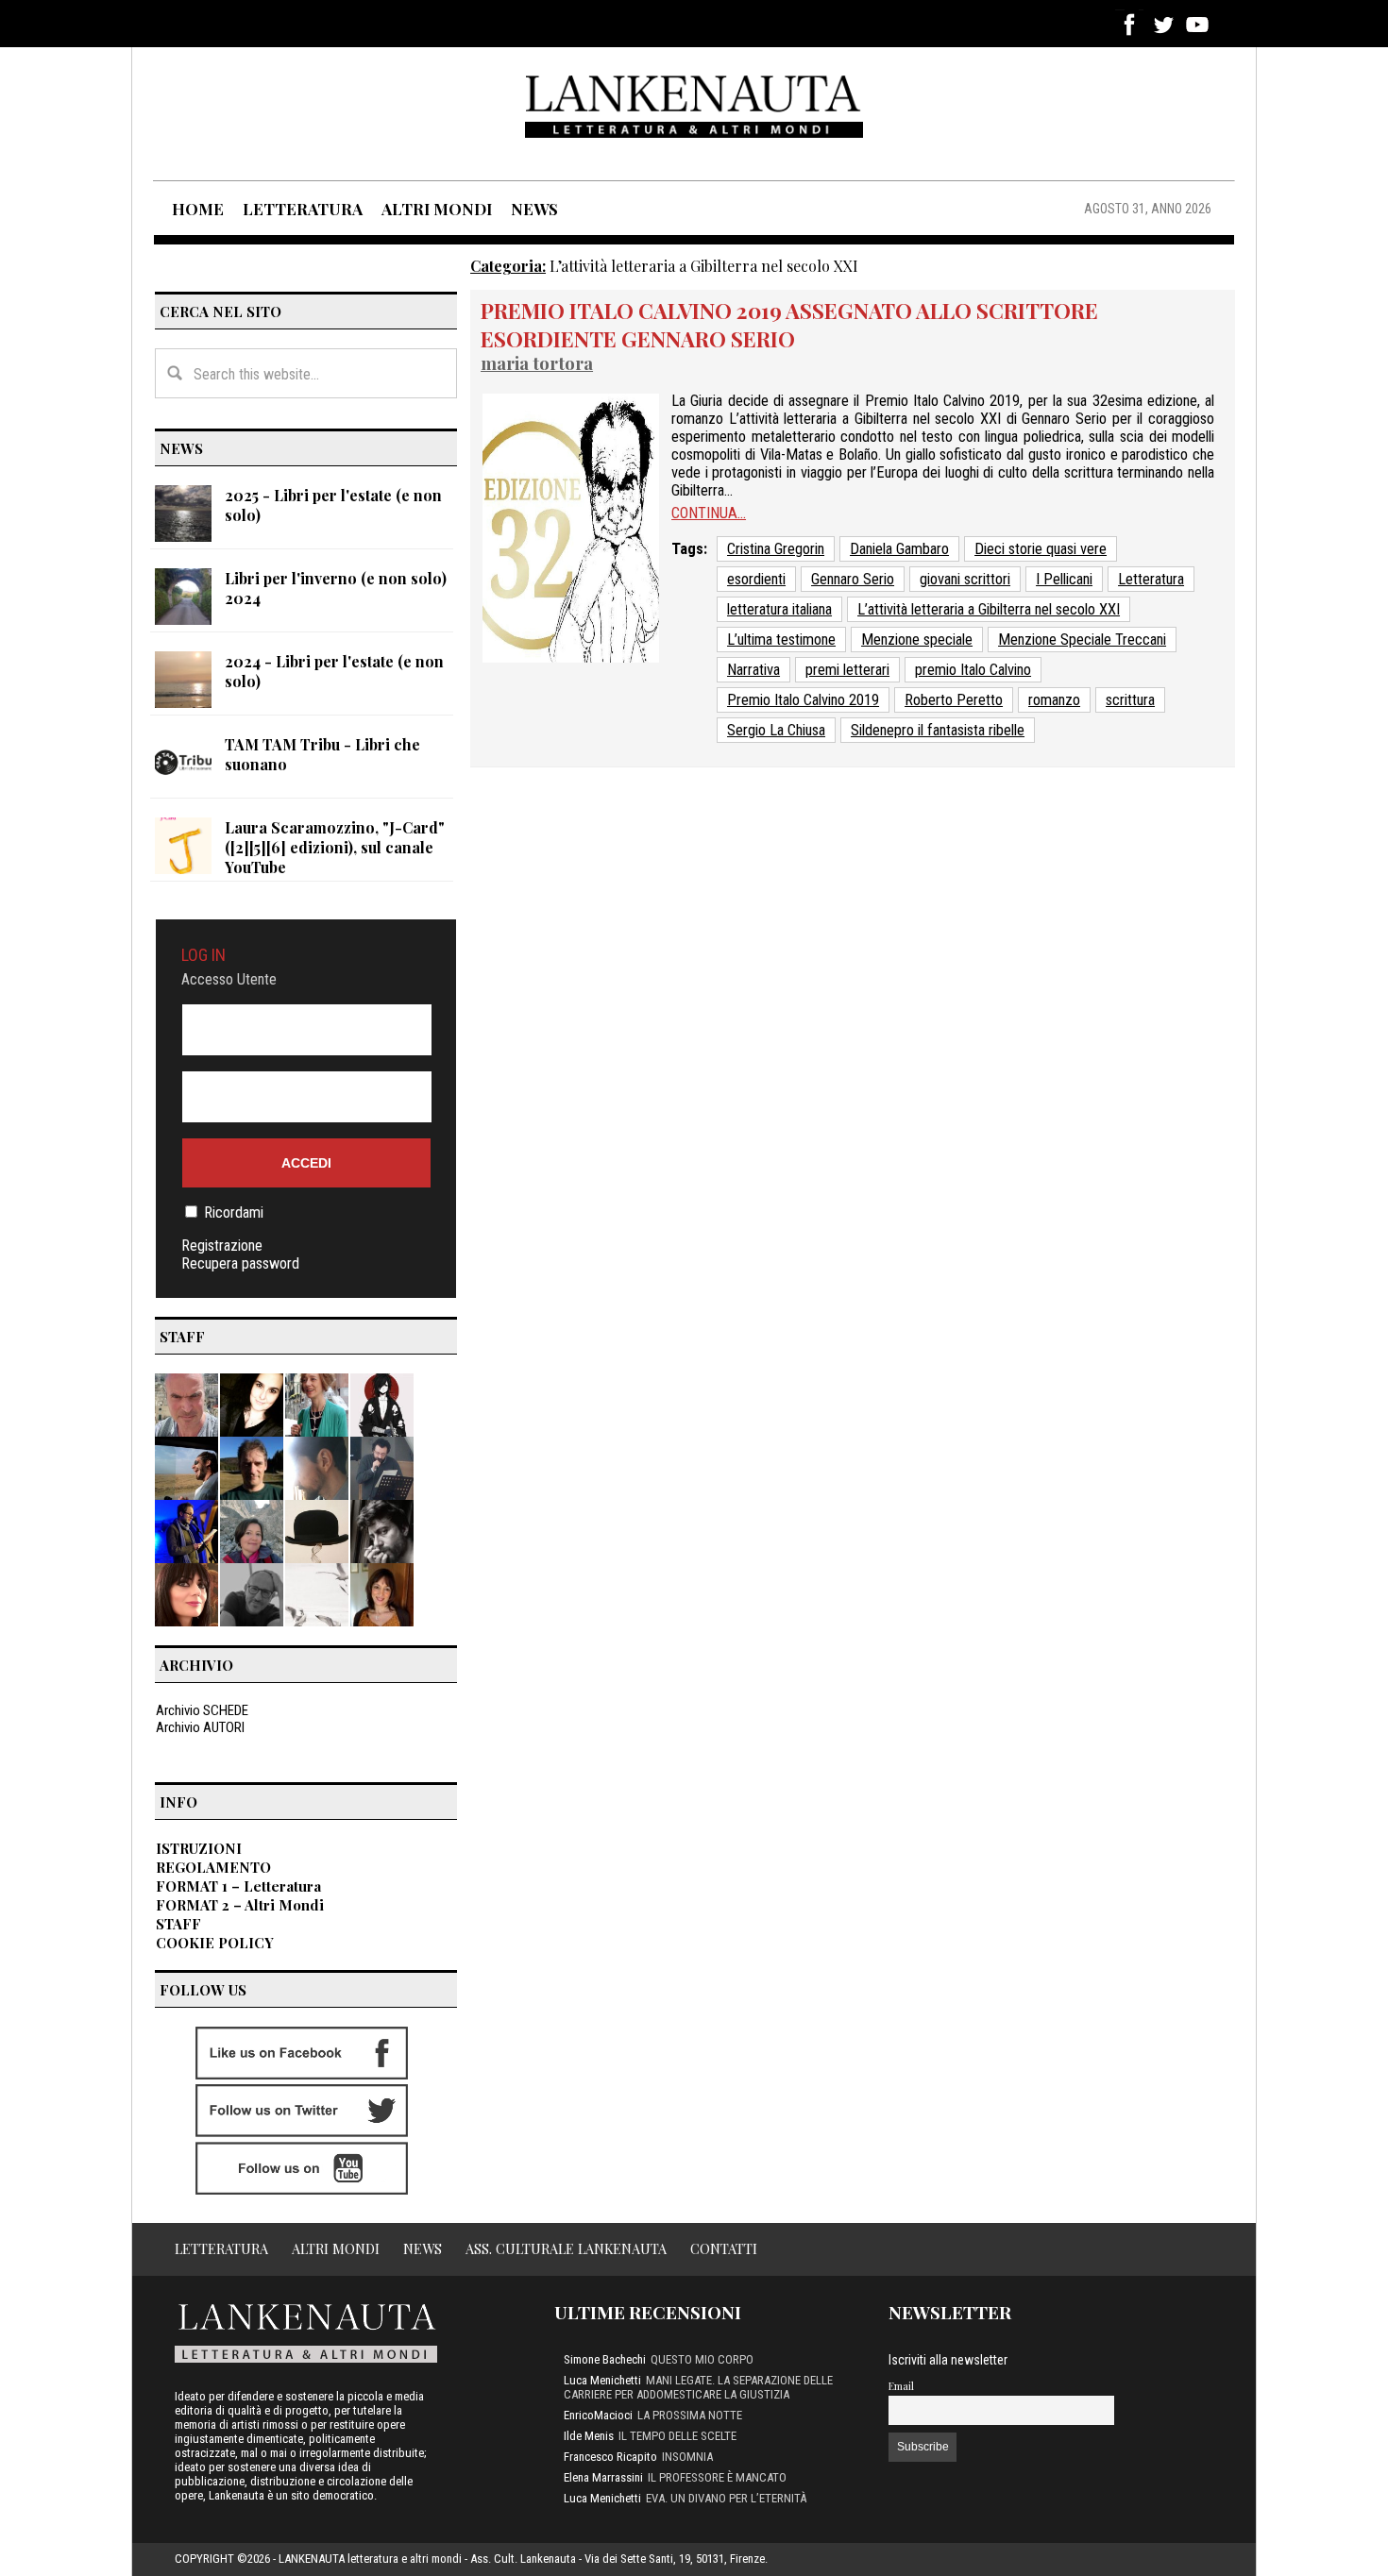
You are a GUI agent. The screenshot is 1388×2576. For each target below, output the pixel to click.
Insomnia (687, 2457)
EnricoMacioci (598, 2415)
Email (901, 2386)
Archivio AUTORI (200, 1727)
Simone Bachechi (605, 2359)
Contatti (724, 2248)
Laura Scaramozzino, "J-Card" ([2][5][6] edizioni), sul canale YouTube (335, 847)
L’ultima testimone (781, 640)
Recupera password (240, 1263)
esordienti (756, 579)
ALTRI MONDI (437, 209)
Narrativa (753, 670)
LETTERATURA (303, 209)
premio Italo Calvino (973, 670)
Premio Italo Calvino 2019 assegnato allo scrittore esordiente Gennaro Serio (789, 325)
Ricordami (234, 1212)
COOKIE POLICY (215, 1943)
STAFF (178, 1924)
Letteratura (1151, 579)
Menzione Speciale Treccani (1082, 640)
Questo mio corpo (702, 2359)
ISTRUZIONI (199, 1848)
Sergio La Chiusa (776, 730)
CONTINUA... (709, 513)
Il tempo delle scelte (677, 2436)
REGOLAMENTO (213, 1867)
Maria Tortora (537, 363)
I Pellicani (1064, 579)
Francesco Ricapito (610, 2457)
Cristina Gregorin (776, 549)
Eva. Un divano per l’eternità (726, 2498)
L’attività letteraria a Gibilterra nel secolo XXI (989, 609)
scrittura (1130, 700)
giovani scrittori (965, 579)
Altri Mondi (336, 2248)
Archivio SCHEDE (202, 1710)
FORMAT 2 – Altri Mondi (240, 1905)
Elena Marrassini (603, 2477)
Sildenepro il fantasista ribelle (938, 730)
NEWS (534, 209)
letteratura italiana (779, 609)
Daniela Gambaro (899, 549)
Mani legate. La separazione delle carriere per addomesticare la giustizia (698, 2387)
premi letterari (847, 670)
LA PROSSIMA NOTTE (690, 2415)
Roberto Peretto (954, 700)
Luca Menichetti (602, 2380)
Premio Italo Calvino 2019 (803, 700)
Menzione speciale (917, 640)
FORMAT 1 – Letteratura (238, 1886)
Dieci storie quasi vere (1041, 549)
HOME (198, 209)
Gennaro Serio (853, 579)
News (423, 2248)
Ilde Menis (589, 2436)
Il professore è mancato (717, 2477)
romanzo (1054, 700)
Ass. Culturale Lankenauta (566, 2248)
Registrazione (222, 1246)
